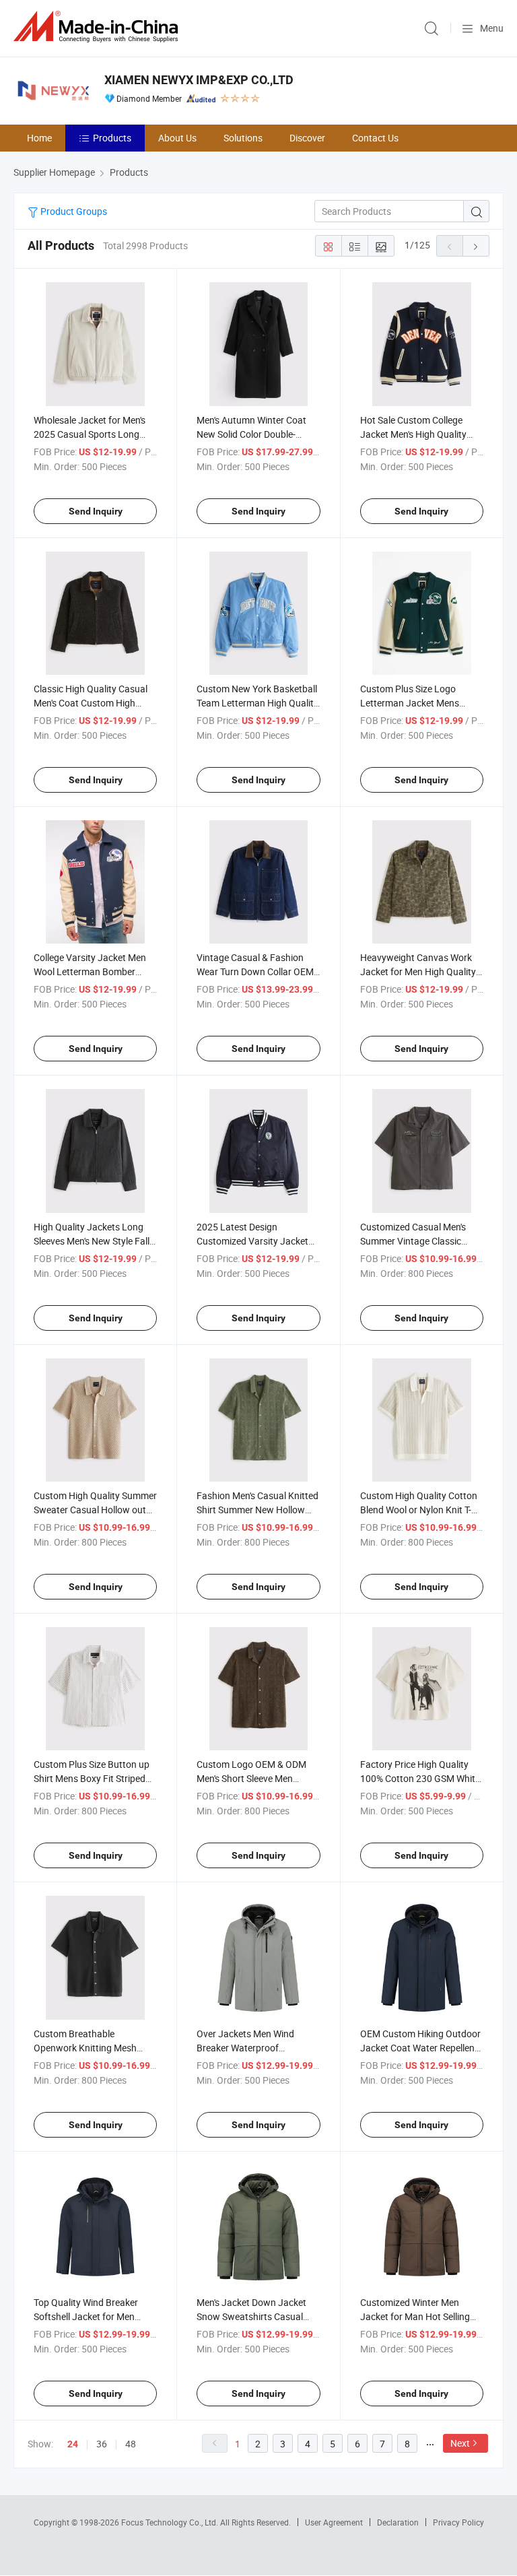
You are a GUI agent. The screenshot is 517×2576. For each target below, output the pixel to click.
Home (39, 138)
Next (460, 2443)
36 (102, 2444)
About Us (177, 138)
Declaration (398, 2522)
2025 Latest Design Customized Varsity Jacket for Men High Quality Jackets (257, 1241)
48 (131, 2444)
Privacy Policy (458, 2522)
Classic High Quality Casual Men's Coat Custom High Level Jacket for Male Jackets (95, 703)
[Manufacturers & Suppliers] (98, 27)
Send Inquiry (96, 511)
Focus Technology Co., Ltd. (171, 2522)
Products (112, 138)
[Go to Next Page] (476, 246)
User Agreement (334, 2522)
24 (73, 2444)
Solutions (243, 138)
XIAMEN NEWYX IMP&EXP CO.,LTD (199, 80)
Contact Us (375, 138)
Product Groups (73, 211)
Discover (307, 138)
